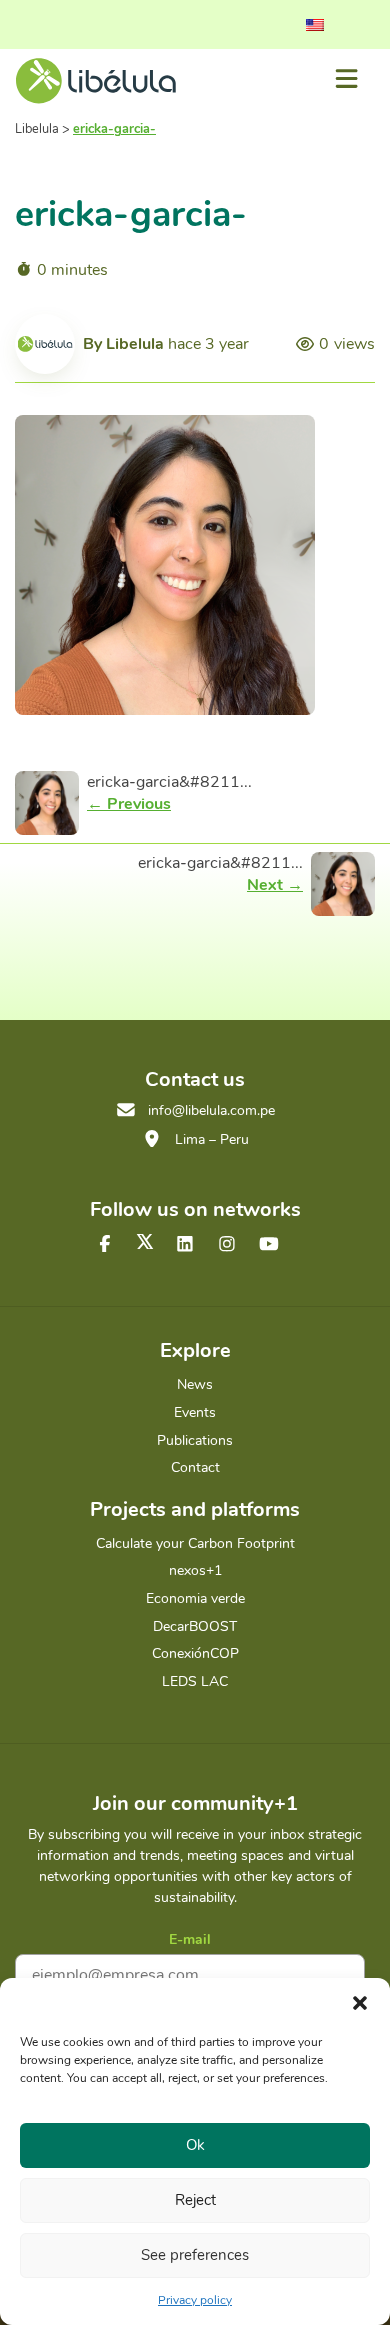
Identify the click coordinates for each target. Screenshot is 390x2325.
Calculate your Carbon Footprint (195, 1543)
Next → (275, 885)
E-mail (190, 1939)
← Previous (129, 804)
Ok (195, 2145)
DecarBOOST (195, 1626)
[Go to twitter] (145, 1241)
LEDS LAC (195, 1681)
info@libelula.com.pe (211, 1110)
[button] (360, 2003)
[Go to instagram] (227, 1245)
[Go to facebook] (105, 1245)
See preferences (195, 2255)
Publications (195, 1440)
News (195, 1384)
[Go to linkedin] (185, 1245)
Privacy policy (195, 2300)
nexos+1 (195, 1570)
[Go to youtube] (269, 1245)
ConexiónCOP (195, 1653)
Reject (195, 2200)
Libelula (135, 344)
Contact (195, 1467)
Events (195, 1412)
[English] (315, 25)
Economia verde (195, 1598)
